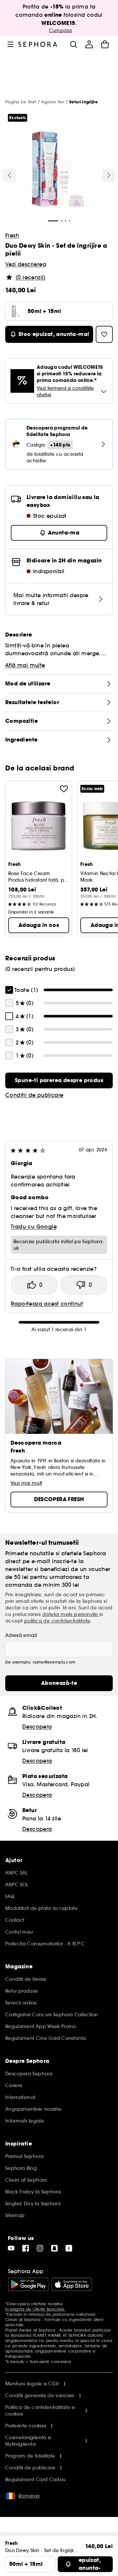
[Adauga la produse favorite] (64, 789)
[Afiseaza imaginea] (58, 170)
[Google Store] (28, 2284)
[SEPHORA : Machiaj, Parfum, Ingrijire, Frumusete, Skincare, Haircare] (38, 44)
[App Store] (72, 2284)
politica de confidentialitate (57, 1621)
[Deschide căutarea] (73, 44)
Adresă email (21, 1635)
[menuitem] (89, 44)
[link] (59, 1080)
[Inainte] (109, 175)
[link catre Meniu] (10, 44)
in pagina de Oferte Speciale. (35, 2309)
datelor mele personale (71, 1614)
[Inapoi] (10, 175)
